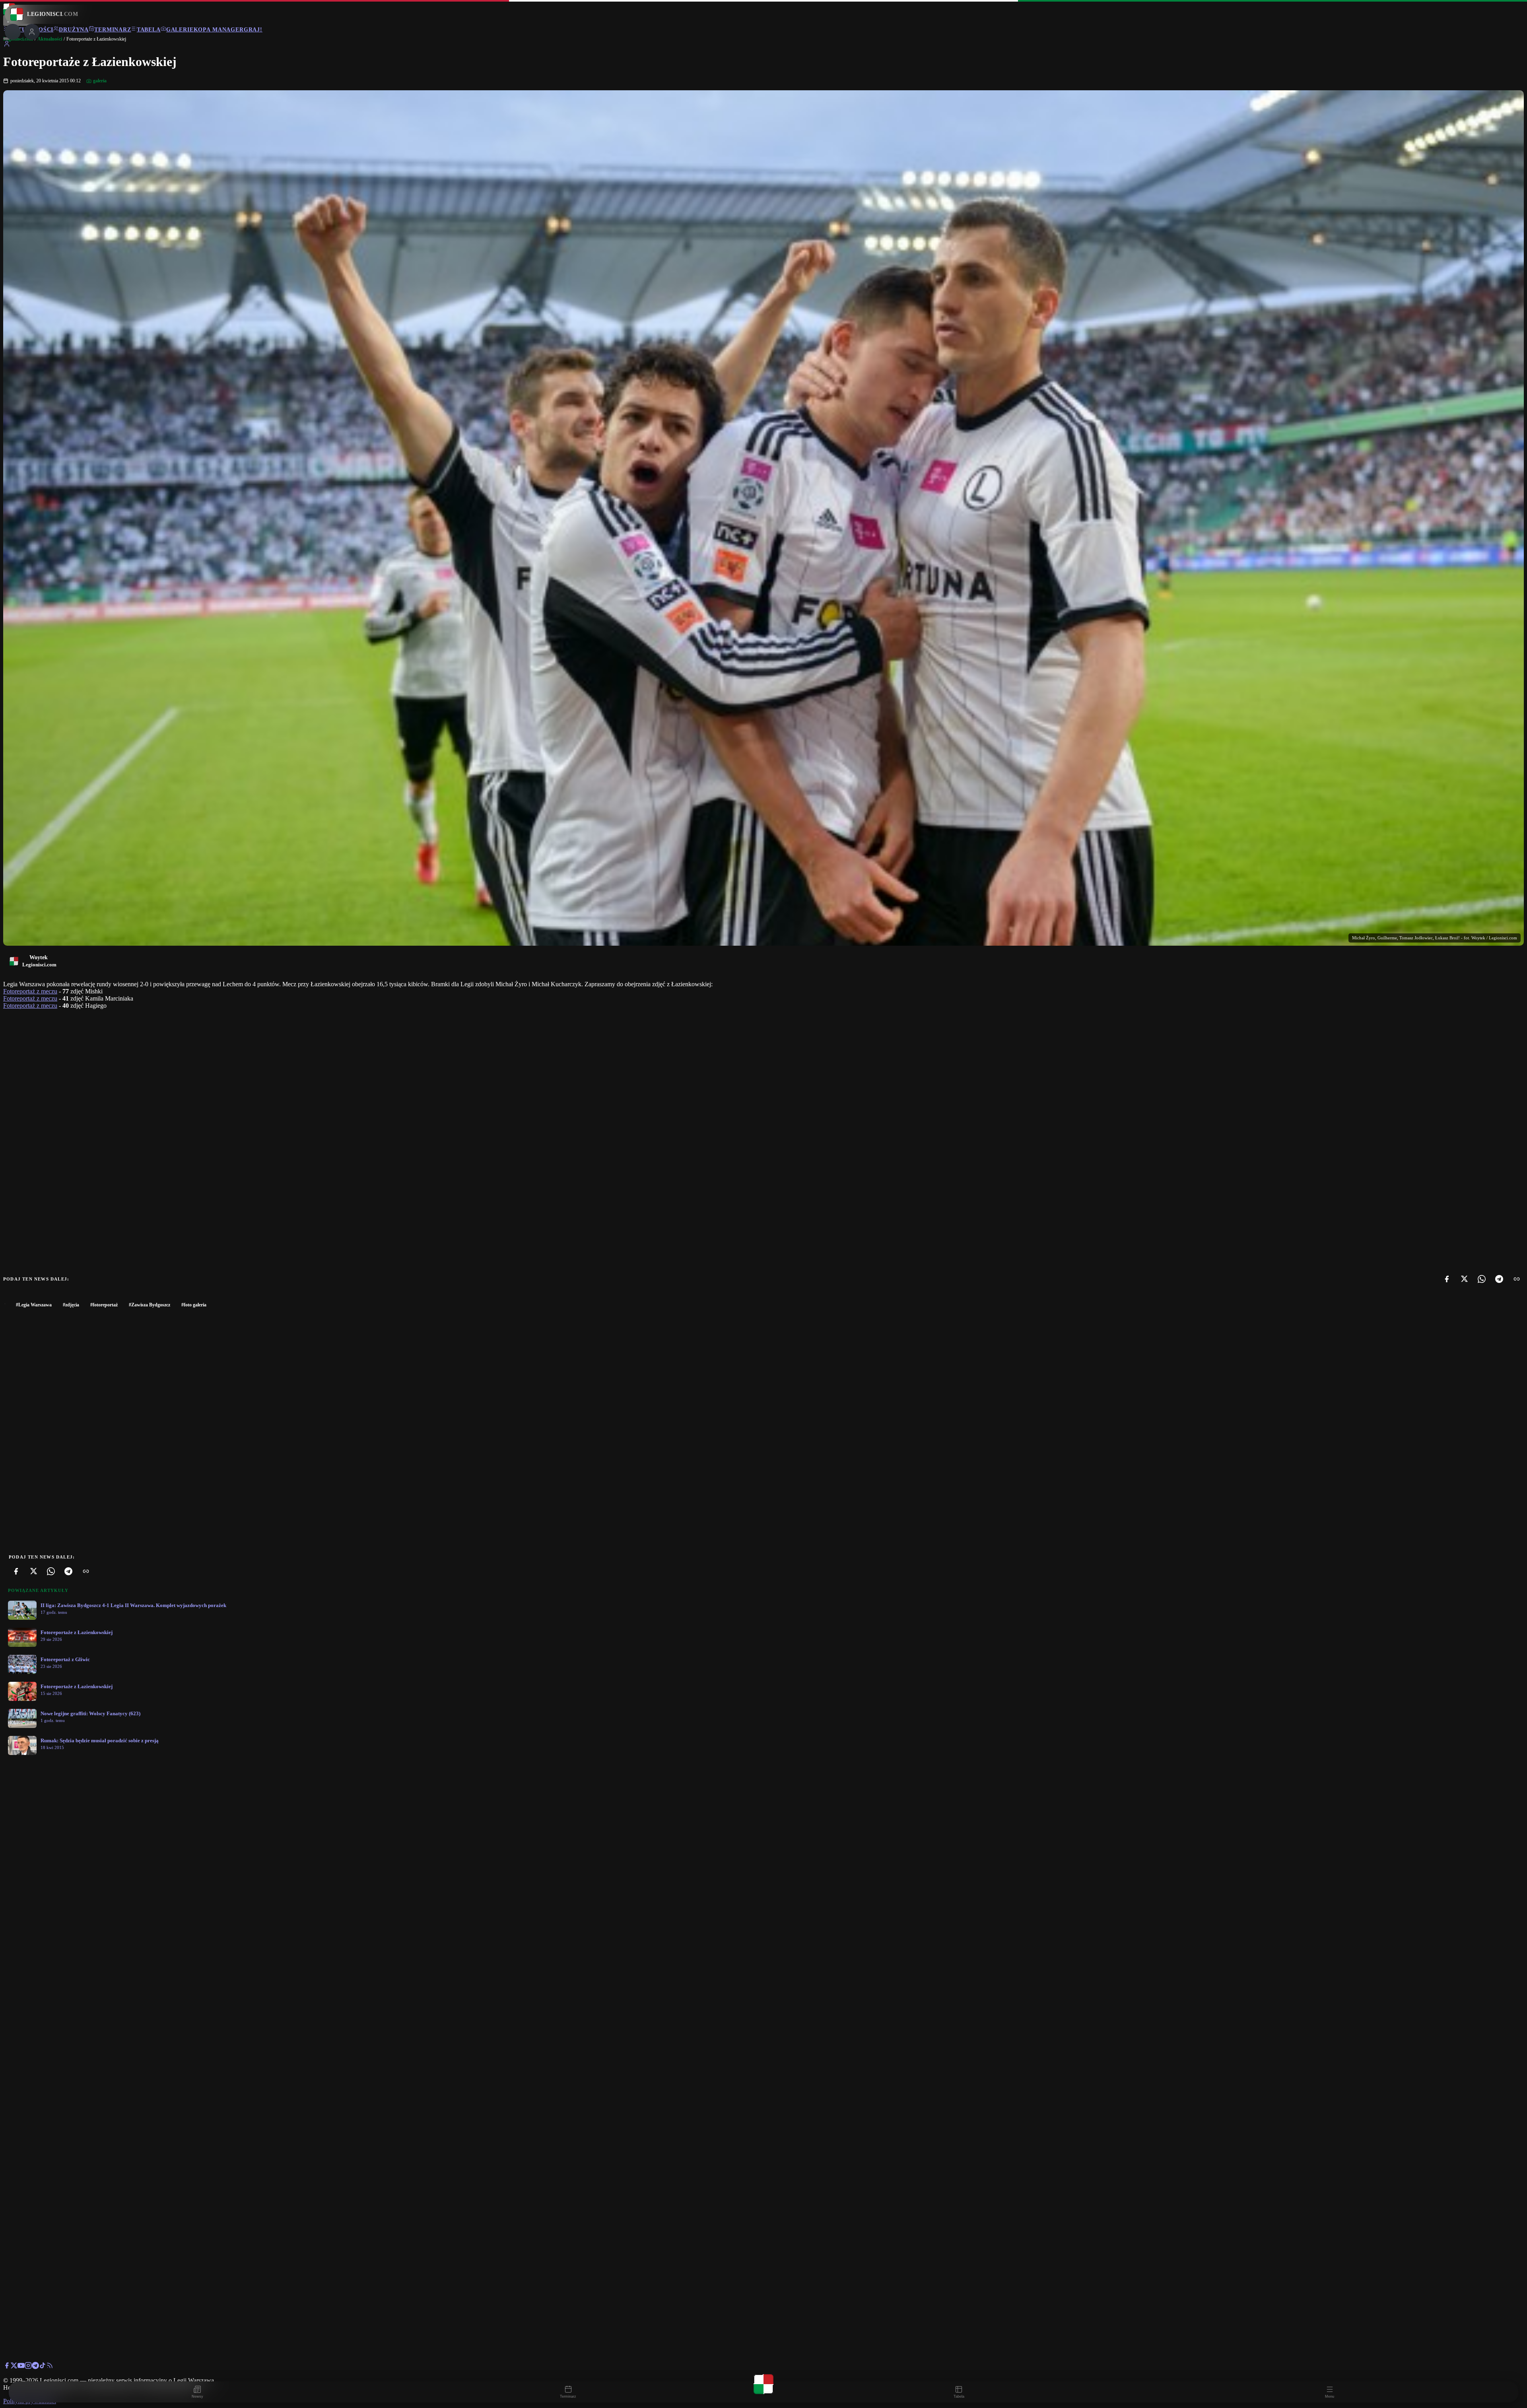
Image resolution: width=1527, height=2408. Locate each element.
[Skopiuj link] (1517, 1279)
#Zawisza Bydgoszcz (150, 1305)
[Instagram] (28, 2367)
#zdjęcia (71, 1305)
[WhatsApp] (1482, 1279)
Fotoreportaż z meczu (30, 991)
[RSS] (50, 2367)
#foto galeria (194, 1305)
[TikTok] (43, 2367)
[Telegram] (1499, 1279)
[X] (1464, 1279)
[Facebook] (1447, 1279)
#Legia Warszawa (34, 1305)
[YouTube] (21, 2367)
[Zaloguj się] (7, 45)
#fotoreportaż (104, 1305)
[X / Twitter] (14, 2367)
